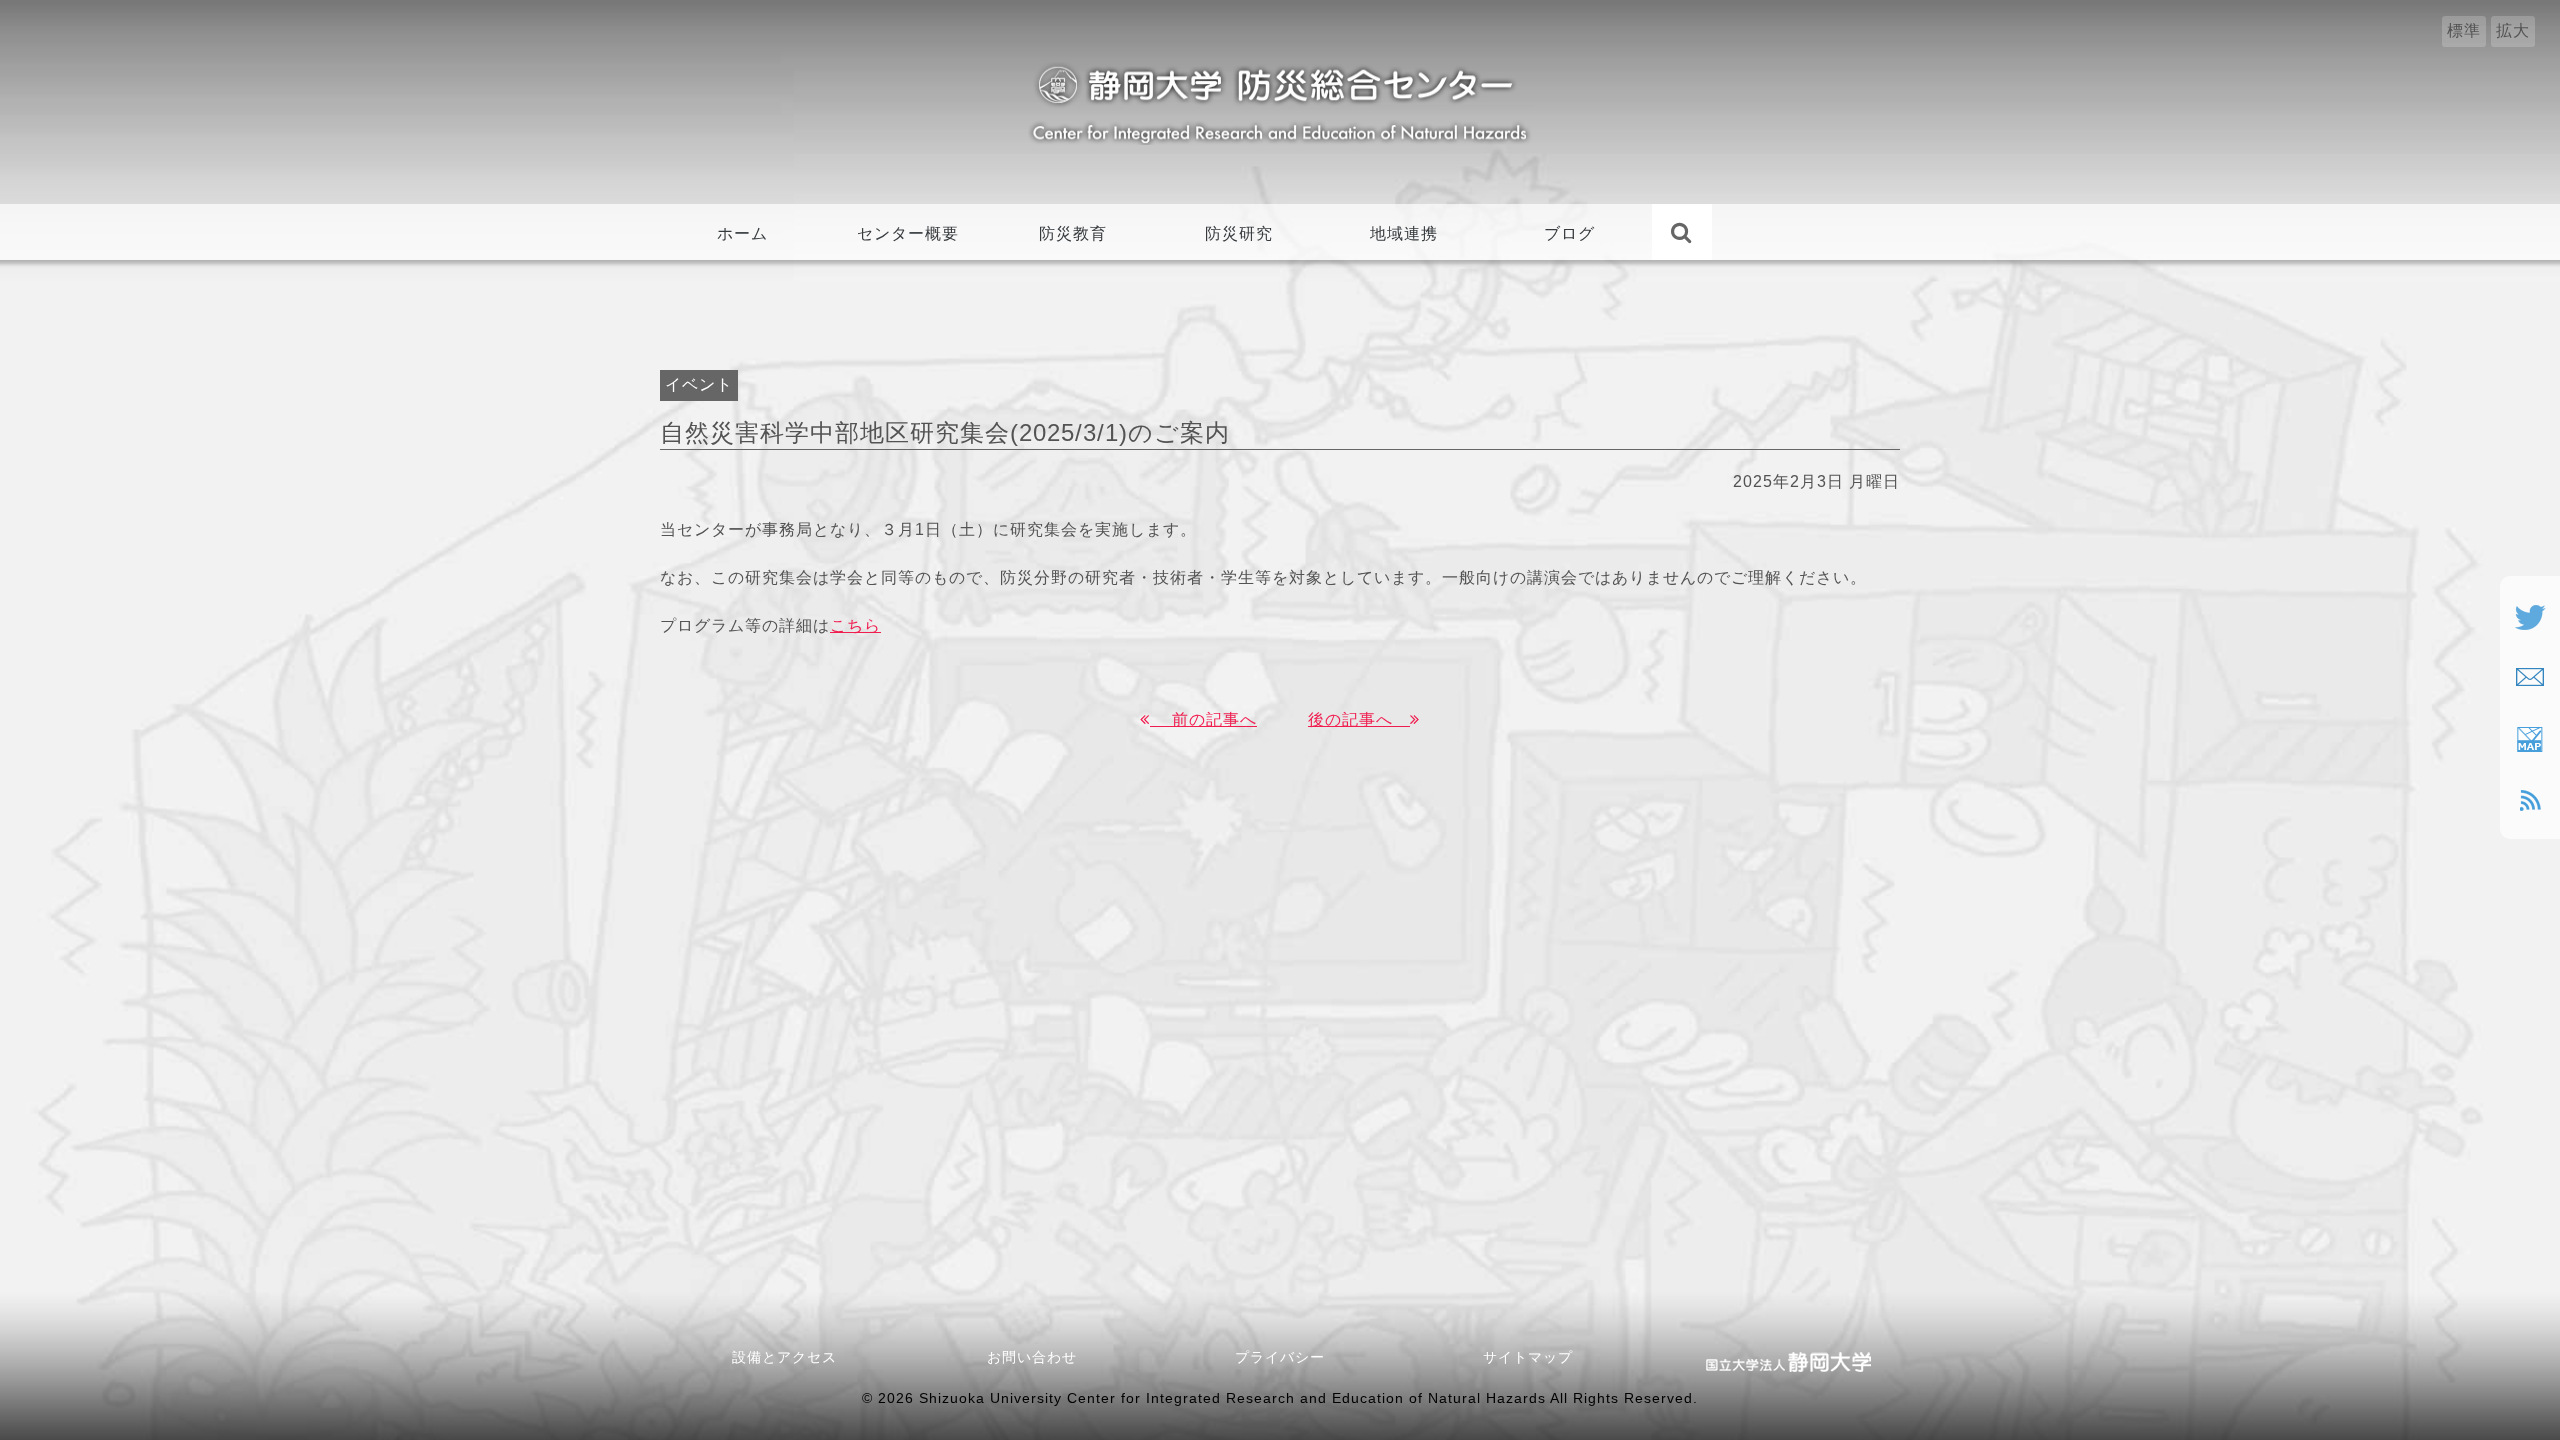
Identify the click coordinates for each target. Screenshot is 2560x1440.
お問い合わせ (1039, 1357)
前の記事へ (1203, 719)
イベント (699, 384)
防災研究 (1239, 233)
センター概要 (908, 233)
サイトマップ (1528, 1357)
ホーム (742, 233)
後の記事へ (1359, 719)
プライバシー (1280, 1357)
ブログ (1569, 233)
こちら (855, 625)
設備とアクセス (784, 1357)
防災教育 (1073, 233)
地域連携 (1404, 233)
